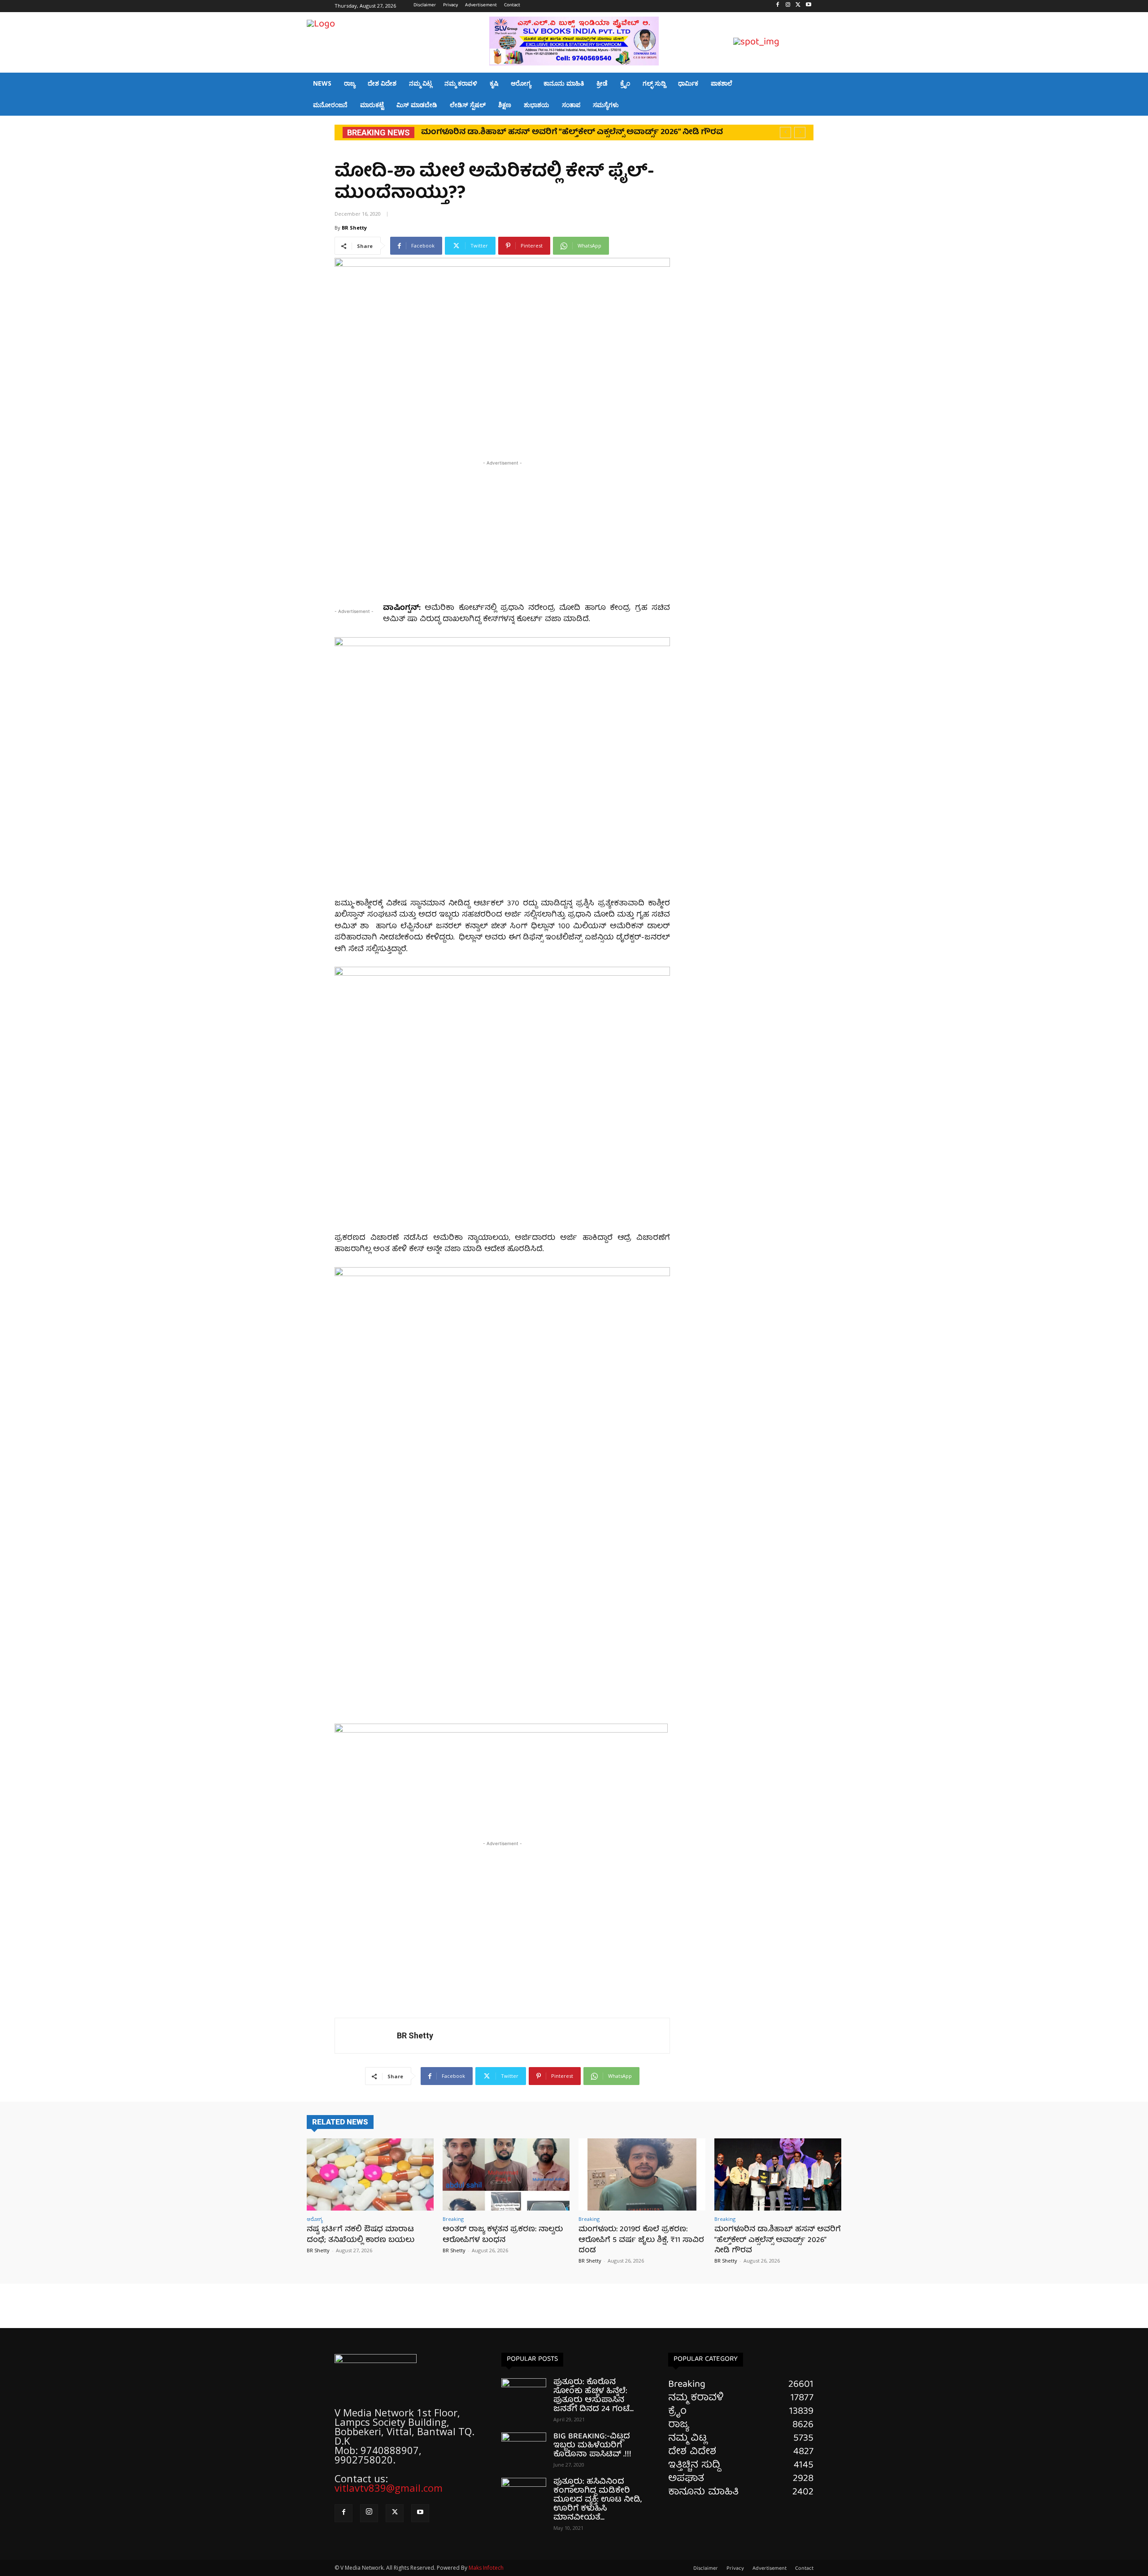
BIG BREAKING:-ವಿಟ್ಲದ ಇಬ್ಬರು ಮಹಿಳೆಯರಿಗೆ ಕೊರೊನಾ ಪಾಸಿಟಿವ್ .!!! (592, 2446)
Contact (804, 2569)
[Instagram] (788, 6)
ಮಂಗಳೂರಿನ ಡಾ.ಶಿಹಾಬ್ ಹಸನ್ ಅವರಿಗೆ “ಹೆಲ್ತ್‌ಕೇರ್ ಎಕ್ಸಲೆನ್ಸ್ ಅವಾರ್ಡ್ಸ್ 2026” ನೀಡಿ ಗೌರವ (778, 2240)
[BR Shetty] (366, 2036)
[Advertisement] (502, 530)
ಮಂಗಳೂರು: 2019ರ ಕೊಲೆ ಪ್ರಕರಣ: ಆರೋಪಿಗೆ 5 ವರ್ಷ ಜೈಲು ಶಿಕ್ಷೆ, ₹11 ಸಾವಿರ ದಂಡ (641, 2240)
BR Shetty (354, 228)
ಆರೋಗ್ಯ (315, 2219)
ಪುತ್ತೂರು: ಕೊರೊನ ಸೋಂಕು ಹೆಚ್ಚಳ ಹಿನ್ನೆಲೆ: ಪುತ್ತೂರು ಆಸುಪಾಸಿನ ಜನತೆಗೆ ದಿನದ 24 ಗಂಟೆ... (594, 2396)
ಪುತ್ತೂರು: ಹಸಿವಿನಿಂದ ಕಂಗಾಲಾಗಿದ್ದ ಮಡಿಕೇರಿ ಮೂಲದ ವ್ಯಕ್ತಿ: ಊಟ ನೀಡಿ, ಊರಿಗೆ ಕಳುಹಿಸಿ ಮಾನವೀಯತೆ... (598, 2500)
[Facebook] (778, 6)
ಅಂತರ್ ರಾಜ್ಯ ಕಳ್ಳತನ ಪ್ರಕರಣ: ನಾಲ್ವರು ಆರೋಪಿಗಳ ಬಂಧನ (503, 2235)
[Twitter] (798, 6)
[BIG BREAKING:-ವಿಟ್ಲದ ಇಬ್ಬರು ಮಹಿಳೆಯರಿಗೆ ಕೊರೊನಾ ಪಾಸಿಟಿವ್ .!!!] (524, 2448)
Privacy (735, 2569)
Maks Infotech (486, 2568)
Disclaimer (706, 2569)
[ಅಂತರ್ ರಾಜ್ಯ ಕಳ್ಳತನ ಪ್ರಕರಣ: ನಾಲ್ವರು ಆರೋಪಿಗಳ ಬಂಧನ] (506, 2174)
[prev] (785, 132)
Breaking (453, 2219)
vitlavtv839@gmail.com (389, 2488)
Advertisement (770, 2569)
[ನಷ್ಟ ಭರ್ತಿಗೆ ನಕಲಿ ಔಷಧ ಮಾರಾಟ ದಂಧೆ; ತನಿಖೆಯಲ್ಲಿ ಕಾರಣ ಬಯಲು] (370, 2174)
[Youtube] (808, 6)
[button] (831, 43)
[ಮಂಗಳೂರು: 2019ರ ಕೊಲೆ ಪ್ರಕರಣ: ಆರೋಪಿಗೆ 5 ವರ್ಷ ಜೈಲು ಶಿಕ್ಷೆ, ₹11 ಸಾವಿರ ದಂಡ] (642, 2174)
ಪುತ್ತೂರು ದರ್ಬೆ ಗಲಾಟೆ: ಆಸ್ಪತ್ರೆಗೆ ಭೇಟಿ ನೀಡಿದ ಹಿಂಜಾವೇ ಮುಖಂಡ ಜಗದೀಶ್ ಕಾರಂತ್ (561, 132)
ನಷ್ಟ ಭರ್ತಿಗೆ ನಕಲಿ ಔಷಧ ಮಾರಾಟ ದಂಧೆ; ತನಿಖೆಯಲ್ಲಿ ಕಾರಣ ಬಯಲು (361, 2235)
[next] (800, 132)
